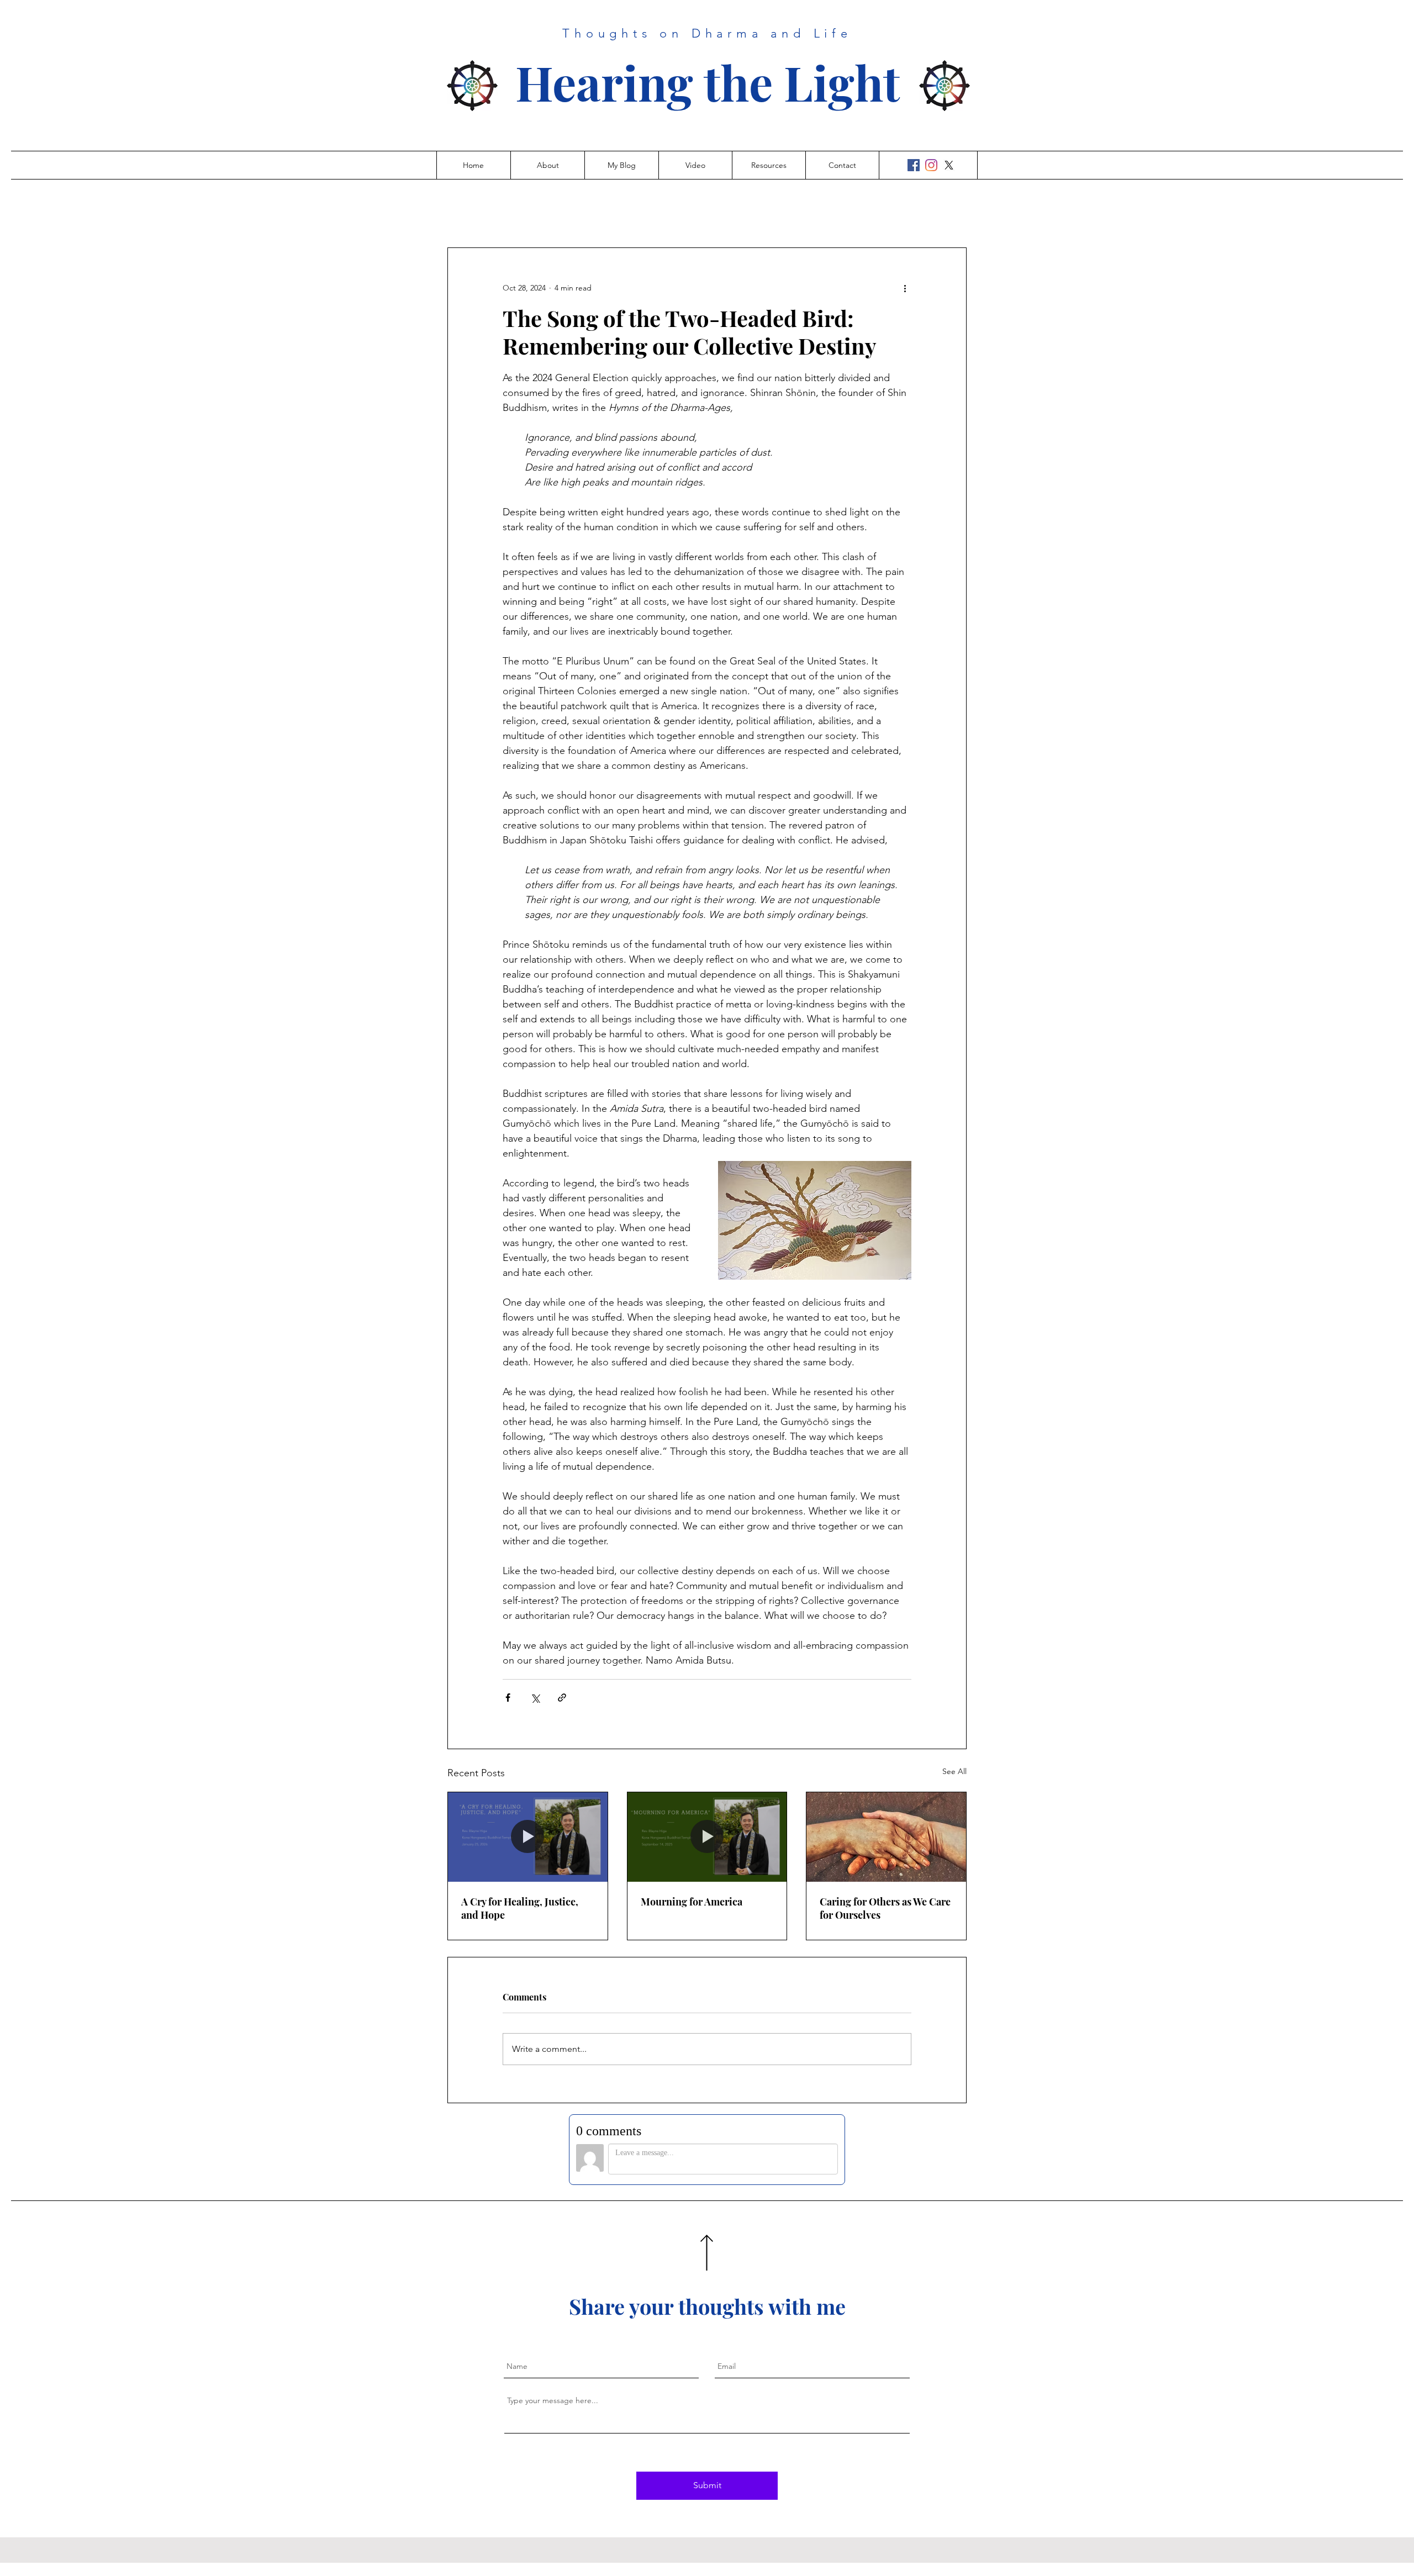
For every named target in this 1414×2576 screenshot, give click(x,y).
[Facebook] (914, 165)
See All (954, 1771)
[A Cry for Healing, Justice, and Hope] (528, 1837)
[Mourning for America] (707, 1837)
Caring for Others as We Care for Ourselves (885, 1908)
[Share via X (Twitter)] (535, 1698)
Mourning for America (692, 1902)
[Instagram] (931, 165)
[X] (949, 165)
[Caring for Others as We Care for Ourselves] (886, 1837)
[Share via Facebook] (508, 1698)
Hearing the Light (708, 82)
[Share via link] (562, 1698)
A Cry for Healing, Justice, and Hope (520, 1908)
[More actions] (905, 288)
